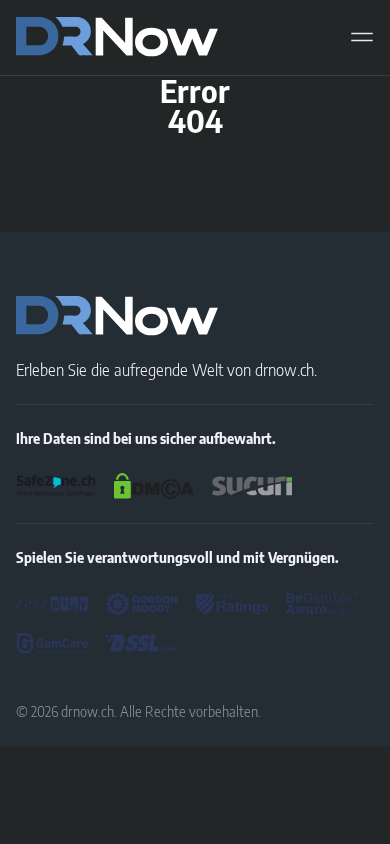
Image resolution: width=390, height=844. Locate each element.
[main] (117, 37)
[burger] (362, 37)
